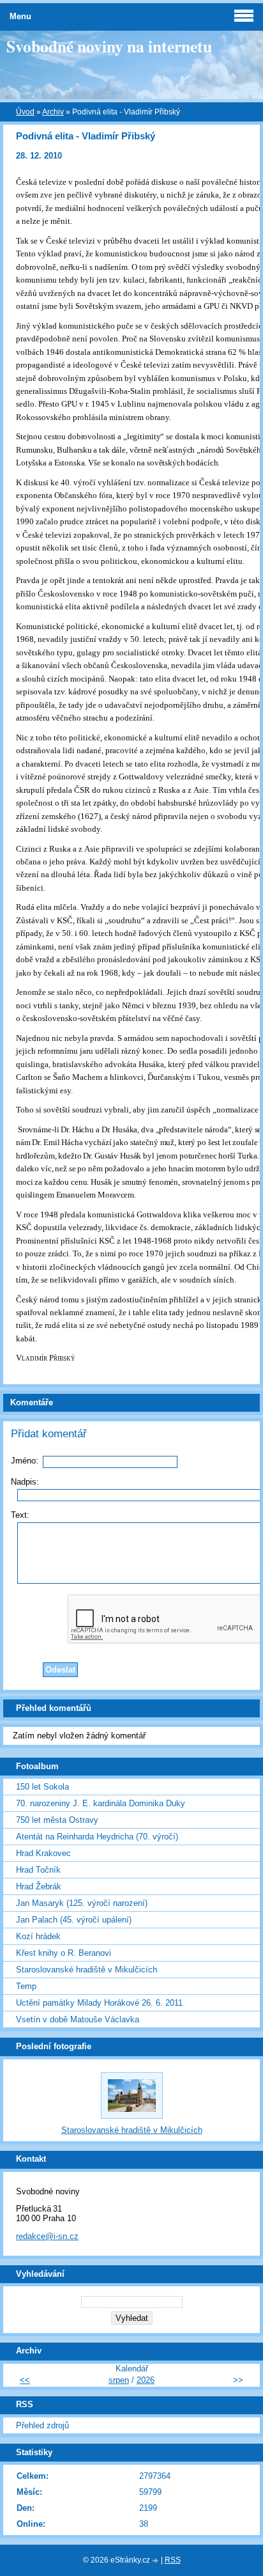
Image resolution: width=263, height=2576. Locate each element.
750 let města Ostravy (57, 1820)
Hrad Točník (38, 1870)
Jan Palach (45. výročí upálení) (74, 1920)
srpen (119, 2380)
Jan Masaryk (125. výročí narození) (82, 1903)
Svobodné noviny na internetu (109, 46)
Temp (26, 1986)
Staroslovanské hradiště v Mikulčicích (86, 1970)
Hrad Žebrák (39, 1886)
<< (25, 2380)
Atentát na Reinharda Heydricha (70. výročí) (97, 1837)
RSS (173, 2560)
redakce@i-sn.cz (47, 2236)
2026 (146, 2380)
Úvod (25, 112)
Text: (20, 1515)
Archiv (53, 112)
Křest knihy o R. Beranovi (64, 1953)
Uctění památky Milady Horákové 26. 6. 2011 (99, 2003)
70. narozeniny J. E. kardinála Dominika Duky (101, 1803)
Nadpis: (25, 1482)
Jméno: (25, 1461)
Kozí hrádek (38, 1936)
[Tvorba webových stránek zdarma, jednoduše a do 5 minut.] (156, 2561)
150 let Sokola (42, 1787)
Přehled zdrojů (42, 2425)
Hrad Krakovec (43, 1853)
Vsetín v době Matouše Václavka (78, 2019)
